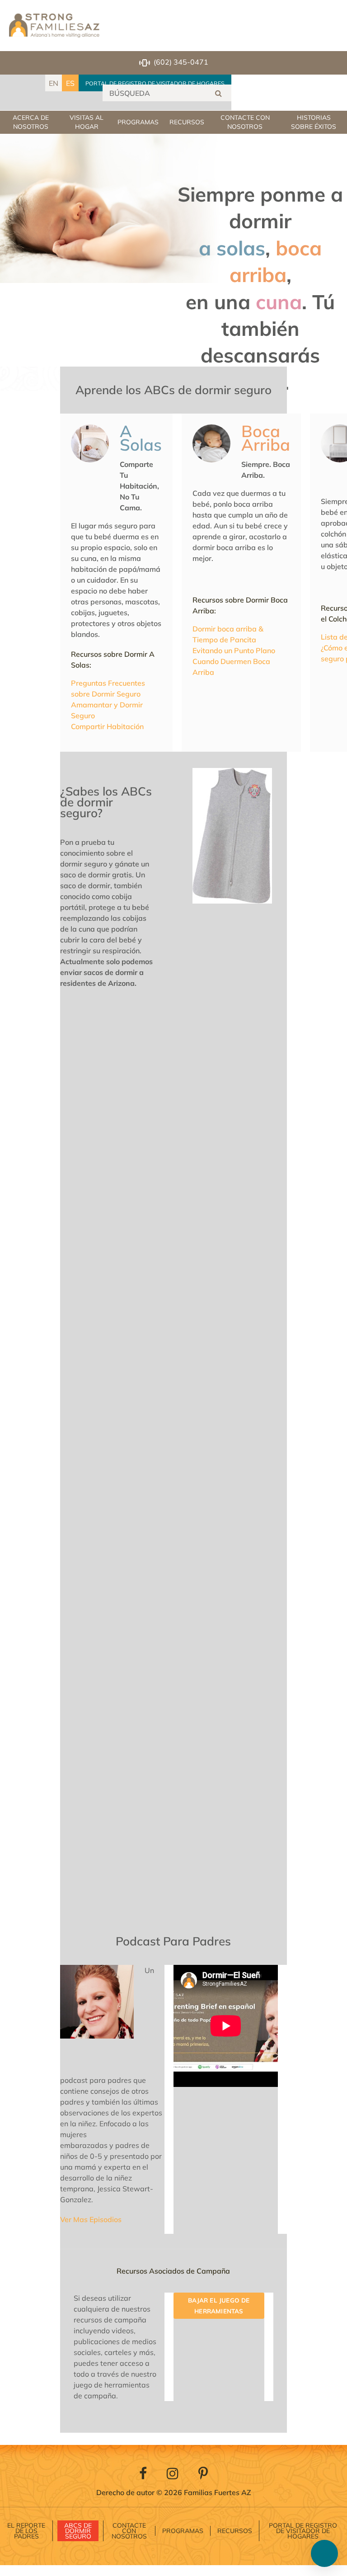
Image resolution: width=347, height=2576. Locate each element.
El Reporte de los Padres (26, 2531)
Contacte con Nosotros (245, 122)
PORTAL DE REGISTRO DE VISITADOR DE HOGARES (303, 2531)
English (54, 83)
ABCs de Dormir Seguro (78, 2531)
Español (70, 83)
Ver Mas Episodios (91, 2219)
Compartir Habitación (107, 726)
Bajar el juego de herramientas (219, 2306)
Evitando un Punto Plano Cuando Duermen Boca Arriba (234, 661)
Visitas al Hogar (87, 122)
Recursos (187, 122)
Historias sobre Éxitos (314, 122)
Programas (138, 122)
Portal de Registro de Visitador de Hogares (155, 83)
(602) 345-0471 (181, 62)
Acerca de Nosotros (31, 122)
